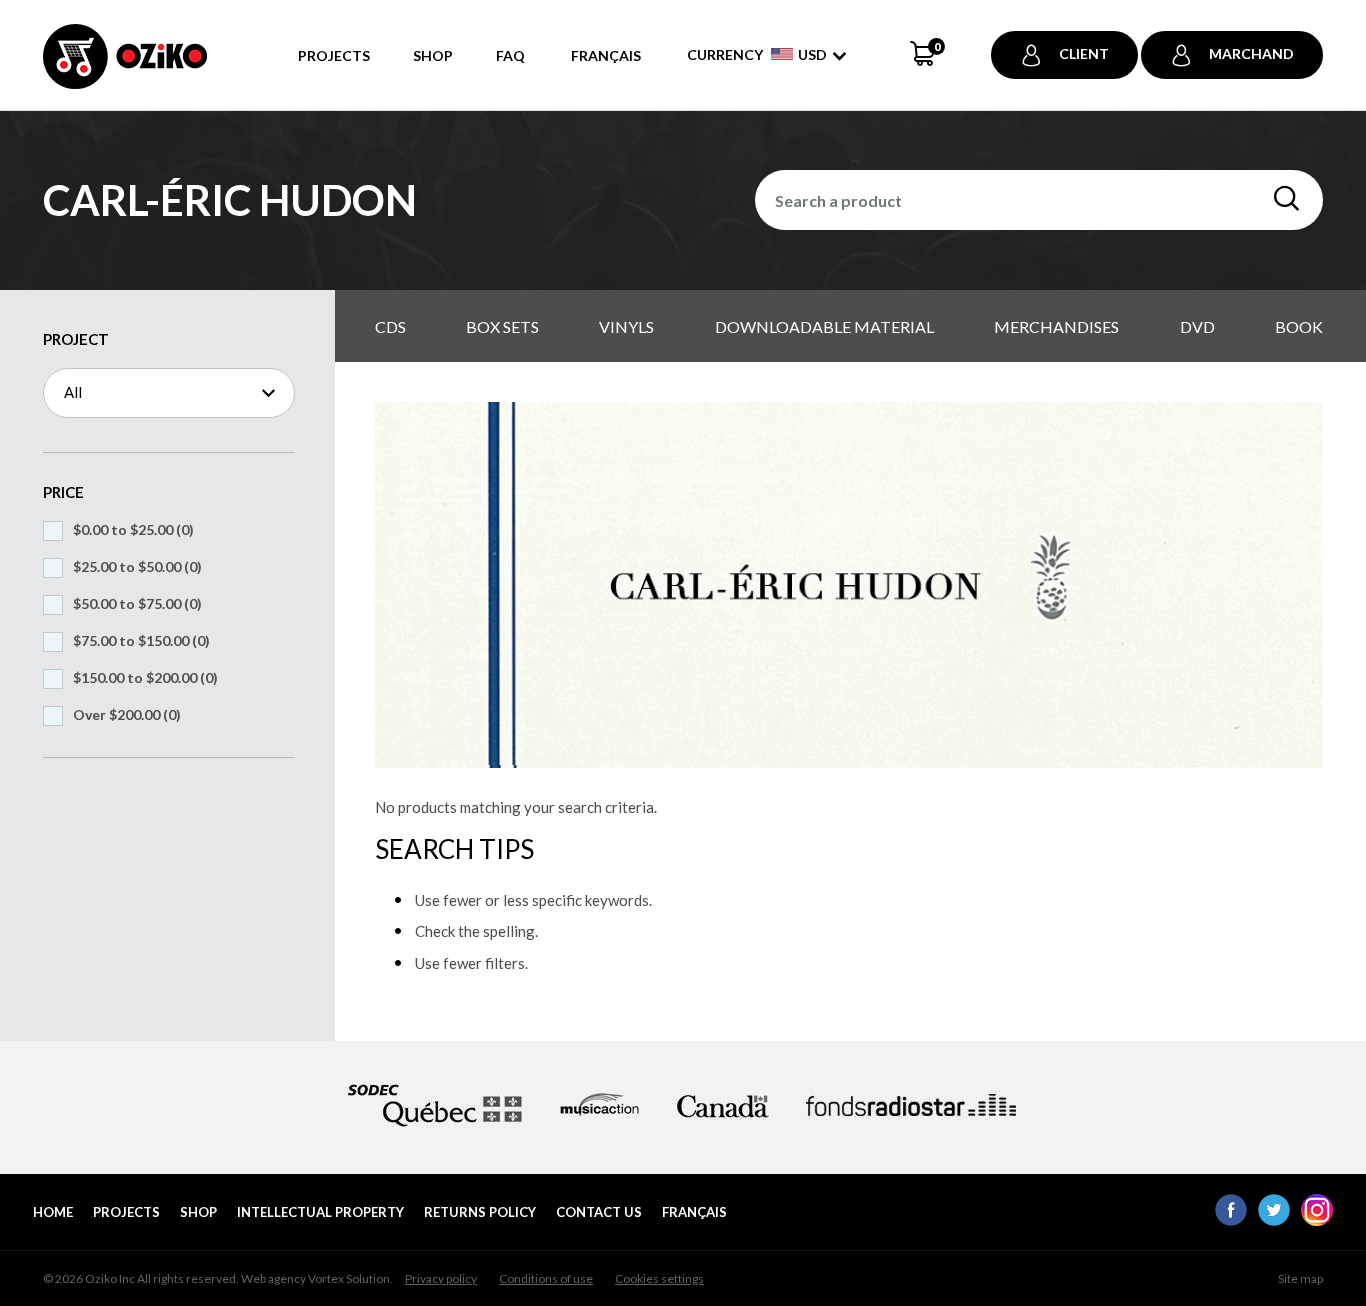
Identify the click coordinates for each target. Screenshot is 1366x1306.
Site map (1300, 1278)
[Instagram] (1317, 1220)
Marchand (1251, 53)
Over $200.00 (127, 714)
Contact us (599, 1212)
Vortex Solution (349, 1278)
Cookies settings (659, 1278)
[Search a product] (1286, 199)
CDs (390, 326)
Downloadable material (824, 326)
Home (53, 1212)
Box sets (502, 326)
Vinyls (626, 326)
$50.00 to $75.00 (137, 603)
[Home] (125, 67)
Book (1299, 326)
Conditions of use (546, 1278)
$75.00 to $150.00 (141, 640)
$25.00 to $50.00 (137, 566)
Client (1084, 53)
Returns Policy (480, 1212)
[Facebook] (1231, 1220)
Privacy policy (441, 1278)
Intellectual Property (320, 1212)
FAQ (510, 55)
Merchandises (1056, 326)
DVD (1197, 326)
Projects (334, 55)
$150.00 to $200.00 (145, 677)
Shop (433, 55)
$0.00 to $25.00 (133, 529)
